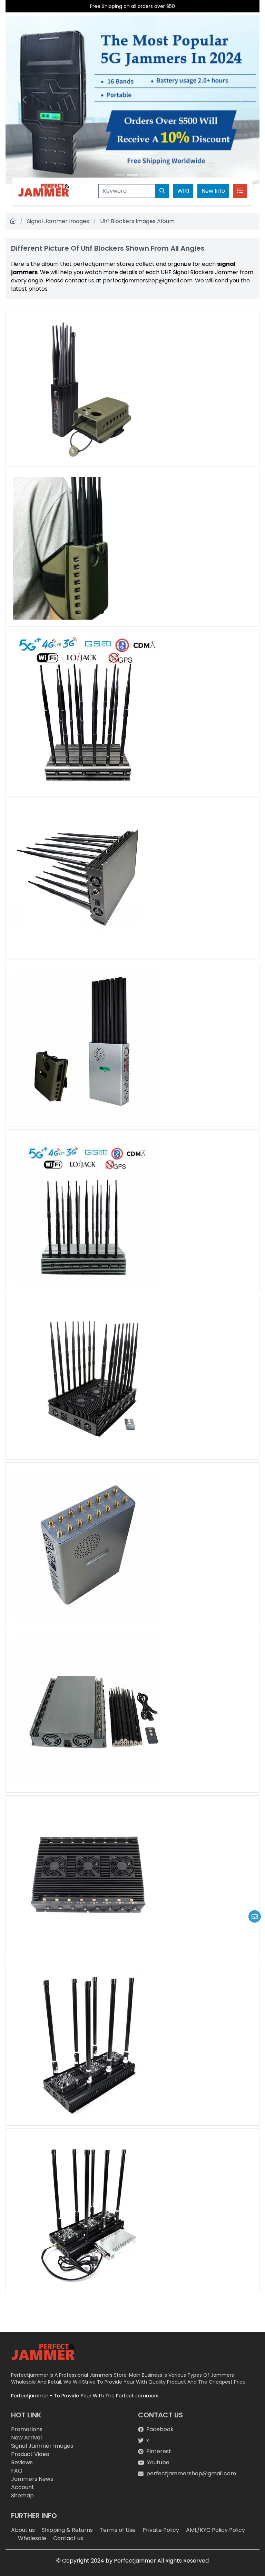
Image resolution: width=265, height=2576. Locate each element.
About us (23, 2530)
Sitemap (22, 2495)
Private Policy (161, 2530)
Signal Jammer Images (58, 221)
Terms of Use (118, 2530)
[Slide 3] (145, 175)
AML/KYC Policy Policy (215, 2530)
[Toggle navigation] (240, 191)
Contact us (68, 2538)
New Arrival (26, 2438)
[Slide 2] (132, 175)
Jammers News (32, 2479)
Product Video (30, 2454)
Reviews (22, 2462)
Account (23, 2487)
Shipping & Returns (67, 2530)
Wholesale (32, 2538)
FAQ (17, 2471)
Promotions (27, 2429)
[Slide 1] (120, 175)
